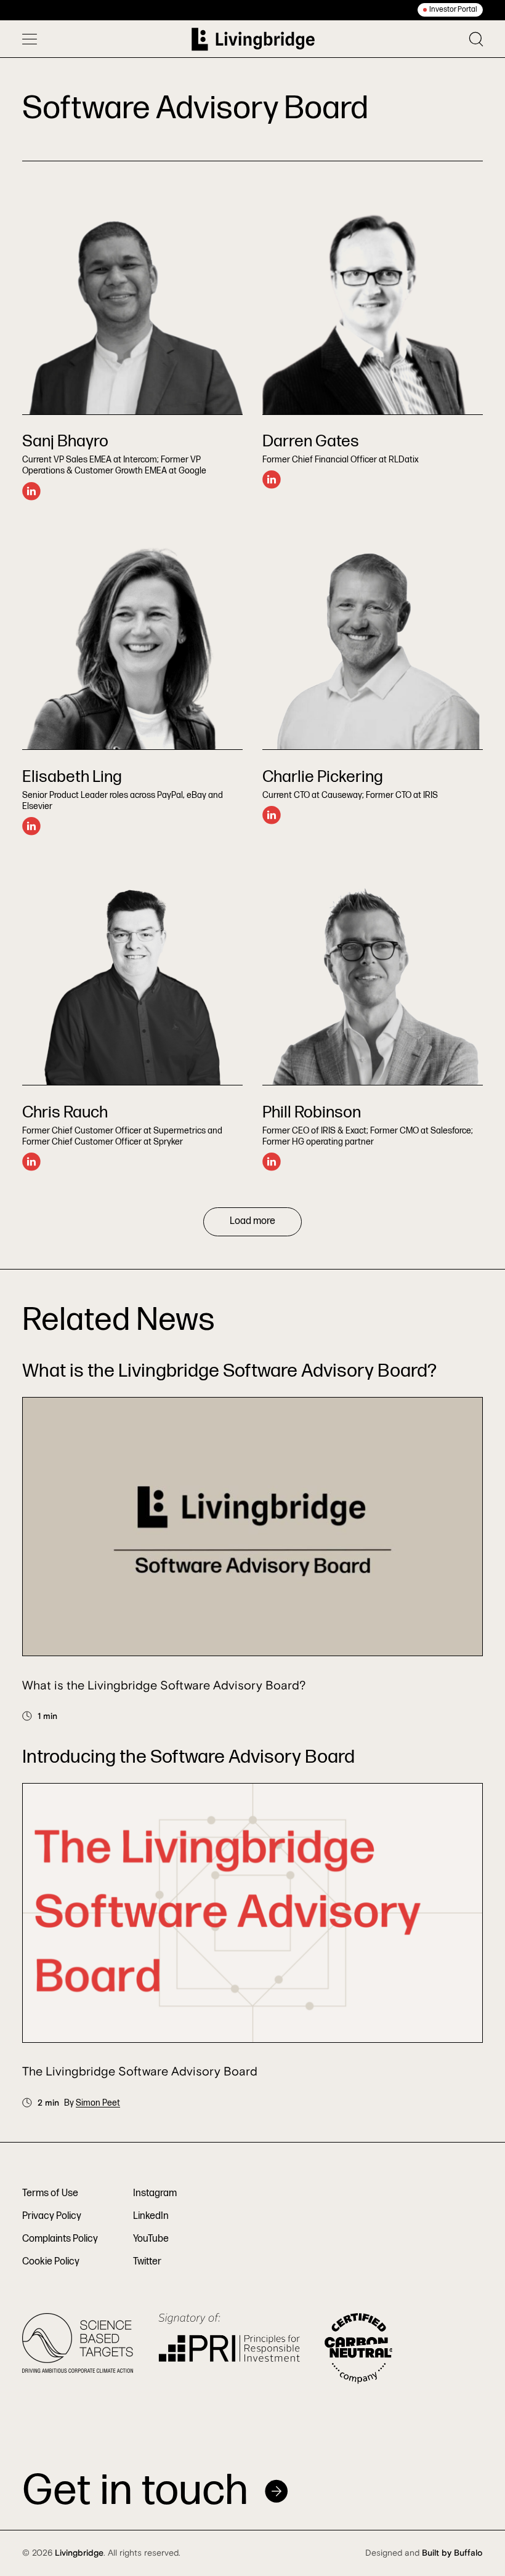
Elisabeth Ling (72, 777)
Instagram (155, 2193)
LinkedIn (151, 2216)
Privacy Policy (52, 2216)
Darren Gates (311, 441)
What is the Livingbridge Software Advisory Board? (164, 1686)
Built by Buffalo (452, 2553)
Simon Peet (98, 2103)
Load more (252, 1221)
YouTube (151, 2239)
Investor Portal (453, 10)
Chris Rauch (65, 1113)
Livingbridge (79, 2553)
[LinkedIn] (31, 491)
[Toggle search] (476, 39)
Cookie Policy (51, 2262)
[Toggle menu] (30, 39)
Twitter (147, 2262)
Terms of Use (50, 2193)
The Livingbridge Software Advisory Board (140, 2072)
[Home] (253, 39)
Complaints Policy (60, 2239)
